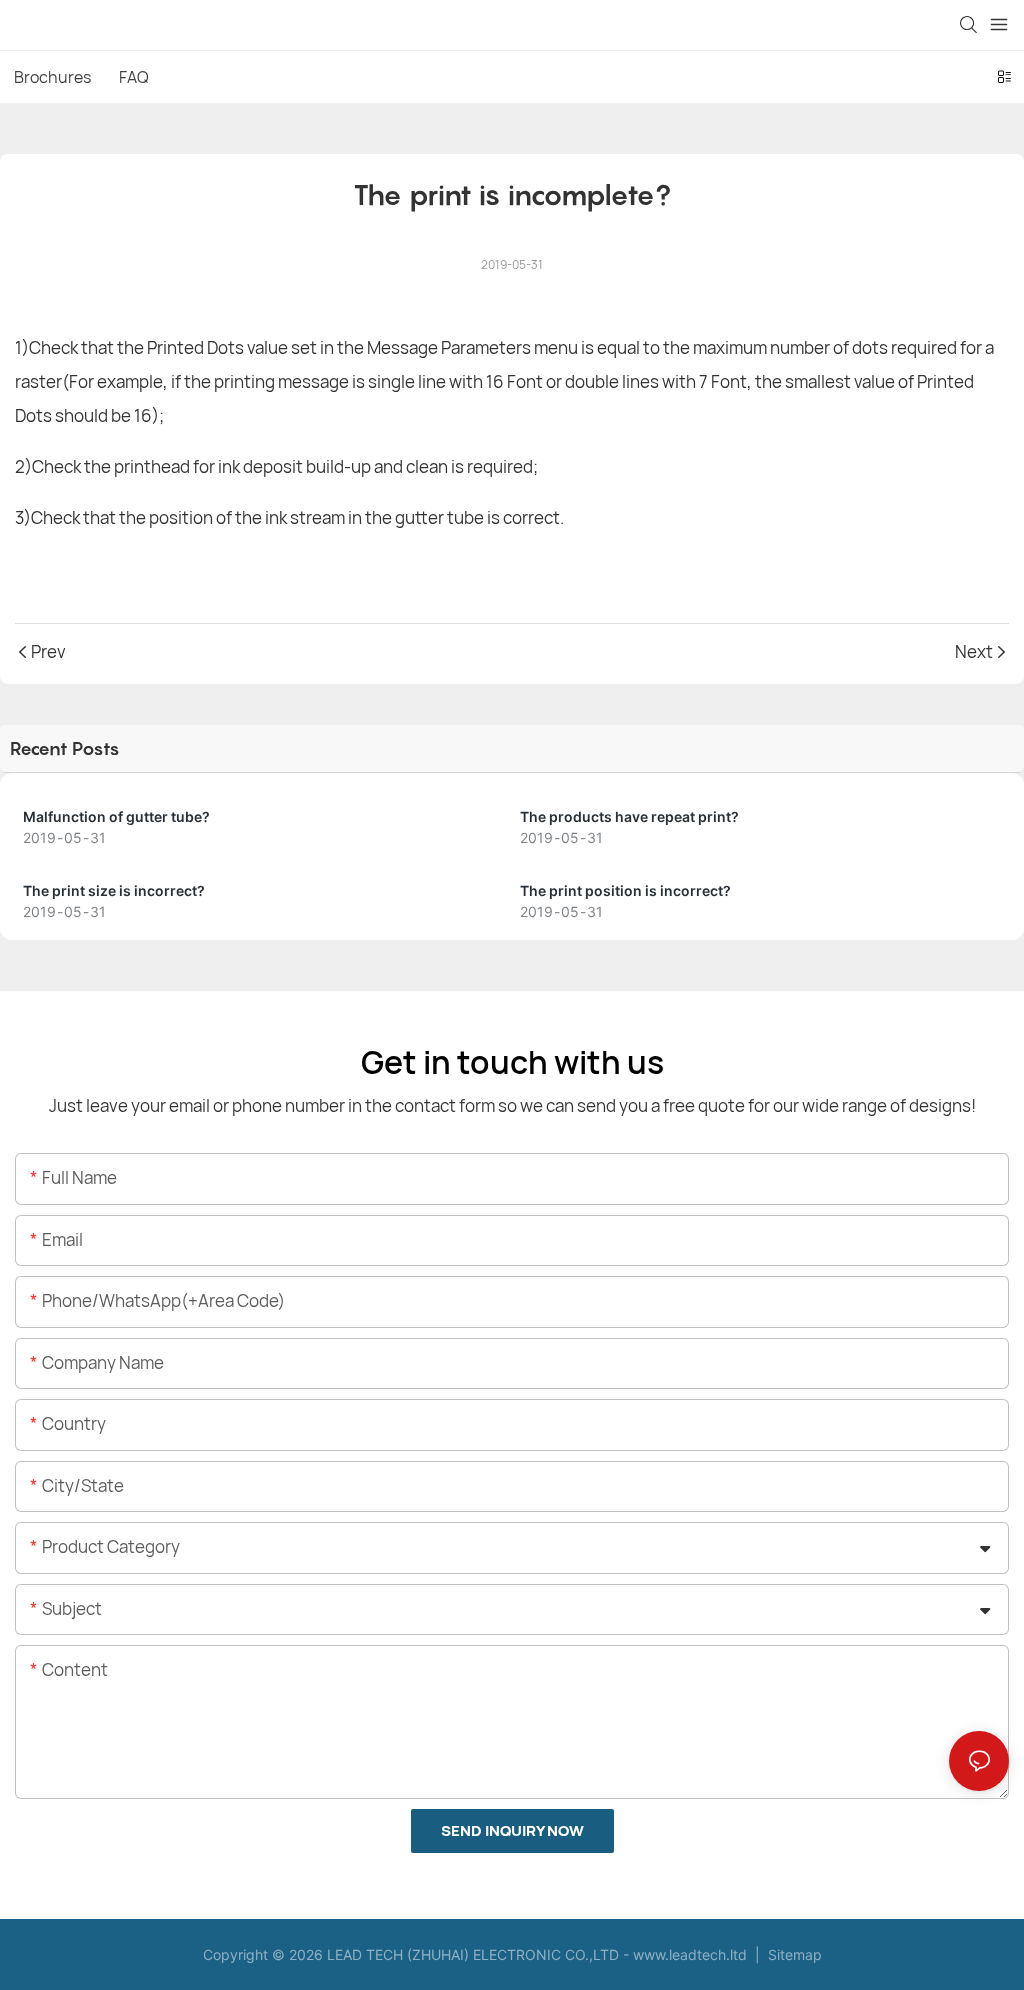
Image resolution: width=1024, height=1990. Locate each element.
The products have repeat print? (629, 816)
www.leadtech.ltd (690, 1954)
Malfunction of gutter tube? (116, 816)
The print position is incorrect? (625, 890)
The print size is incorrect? (114, 890)
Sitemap (793, 1954)
